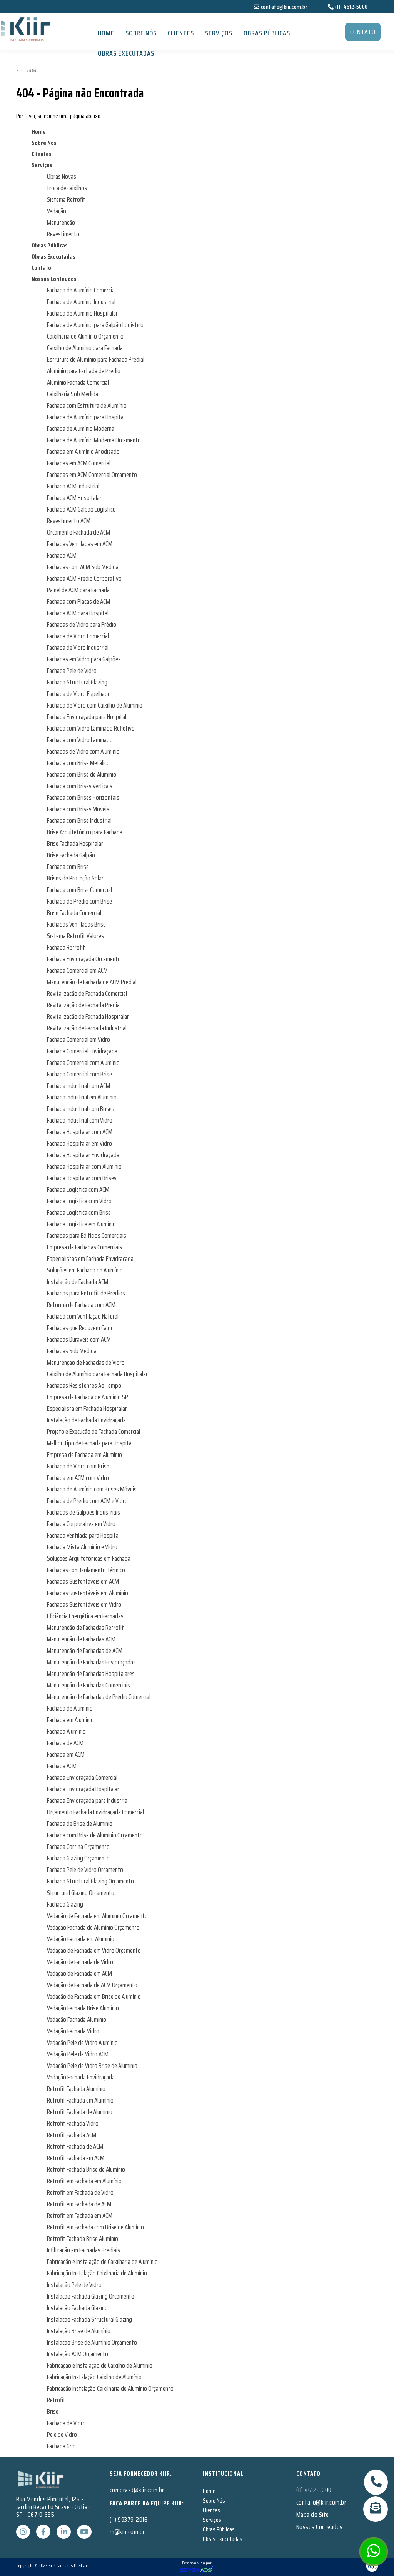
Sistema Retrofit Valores (75, 936)
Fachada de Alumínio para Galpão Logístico (95, 325)
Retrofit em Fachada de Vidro (80, 2192)
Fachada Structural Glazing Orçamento (90, 1881)
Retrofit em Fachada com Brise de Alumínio (95, 2227)
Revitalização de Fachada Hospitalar (88, 1016)
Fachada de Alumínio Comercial (81, 290)
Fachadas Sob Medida (72, 1351)
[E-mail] (376, 2509)
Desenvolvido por (197, 2563)
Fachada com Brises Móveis (78, 809)
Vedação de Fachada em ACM (79, 1973)
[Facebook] (44, 2532)
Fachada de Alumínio (70, 1708)
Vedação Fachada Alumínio (77, 2020)
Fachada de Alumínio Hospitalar (82, 313)
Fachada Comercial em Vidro (78, 1040)
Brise (53, 2412)
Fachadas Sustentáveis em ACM (83, 1581)
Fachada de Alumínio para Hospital (86, 417)
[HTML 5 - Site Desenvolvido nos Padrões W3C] (321, 2566)
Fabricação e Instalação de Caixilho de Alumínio (100, 2365)
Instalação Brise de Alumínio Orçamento (92, 2342)
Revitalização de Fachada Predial (84, 1005)
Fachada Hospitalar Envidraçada (83, 1155)
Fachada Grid (61, 2446)
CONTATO (363, 32)
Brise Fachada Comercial (74, 913)
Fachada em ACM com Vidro (78, 1478)
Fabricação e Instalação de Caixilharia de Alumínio (102, 2262)
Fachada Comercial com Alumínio (83, 1063)
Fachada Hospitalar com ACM (80, 1132)
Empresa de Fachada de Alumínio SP (88, 1397)
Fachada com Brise (68, 867)
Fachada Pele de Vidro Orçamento (85, 1870)
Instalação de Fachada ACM (78, 1282)
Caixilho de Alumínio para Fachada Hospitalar (97, 1374)
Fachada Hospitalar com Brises (82, 1178)
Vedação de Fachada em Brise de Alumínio (94, 1996)
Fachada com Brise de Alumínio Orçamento (95, 1835)
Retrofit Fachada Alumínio (76, 2089)
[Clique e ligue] (376, 2482)
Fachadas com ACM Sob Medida (83, 567)
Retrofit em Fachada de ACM (79, 2204)
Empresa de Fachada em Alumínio (84, 1455)
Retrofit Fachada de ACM (75, 2146)
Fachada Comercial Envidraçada (82, 1051)
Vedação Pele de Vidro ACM (78, 2054)
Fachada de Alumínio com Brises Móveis (92, 1489)
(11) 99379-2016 (129, 2520)
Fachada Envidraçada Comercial (82, 1777)
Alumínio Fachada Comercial (78, 382)
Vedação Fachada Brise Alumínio (83, 2008)
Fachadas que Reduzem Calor (80, 1328)
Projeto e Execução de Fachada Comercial (93, 1432)
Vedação (57, 211)
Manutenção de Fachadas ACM (81, 1639)
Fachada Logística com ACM (78, 1189)
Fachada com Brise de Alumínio (82, 774)
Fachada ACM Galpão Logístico (81, 509)
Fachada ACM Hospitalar (74, 498)
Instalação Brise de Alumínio (79, 2331)
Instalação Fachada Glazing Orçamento (91, 2296)
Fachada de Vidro (66, 2423)
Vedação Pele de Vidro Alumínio (82, 2043)
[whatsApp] (374, 2554)
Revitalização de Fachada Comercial (87, 993)
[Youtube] (84, 2532)
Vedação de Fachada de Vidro (80, 1962)
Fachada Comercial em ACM (77, 970)
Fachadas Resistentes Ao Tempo (84, 1385)
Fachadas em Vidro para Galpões (84, 659)
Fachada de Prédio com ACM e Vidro (87, 1501)
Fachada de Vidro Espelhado (79, 694)
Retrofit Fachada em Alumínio (80, 2100)
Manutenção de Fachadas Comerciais (88, 1685)
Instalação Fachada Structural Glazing (89, 2319)
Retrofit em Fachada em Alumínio (84, 2181)
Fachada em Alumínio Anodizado (83, 452)
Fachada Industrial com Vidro (80, 1120)
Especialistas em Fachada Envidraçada (90, 1259)
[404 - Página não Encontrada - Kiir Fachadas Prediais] (66, 29)
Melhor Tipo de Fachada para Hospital (90, 1443)
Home (106, 33)
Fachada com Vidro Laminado (80, 740)
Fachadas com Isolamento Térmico (86, 1570)
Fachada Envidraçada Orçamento (84, 959)
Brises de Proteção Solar (75, 878)
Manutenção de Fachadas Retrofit (85, 1628)
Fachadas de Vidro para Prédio (82, 624)
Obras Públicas (267, 33)
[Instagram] (24, 2532)
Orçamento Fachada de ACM (78, 532)
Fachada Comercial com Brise (79, 1074)
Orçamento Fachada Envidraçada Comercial (95, 1812)
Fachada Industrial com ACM (78, 1086)
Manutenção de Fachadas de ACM (85, 1651)
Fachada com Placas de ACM (78, 601)
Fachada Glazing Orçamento (78, 1858)
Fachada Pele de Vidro (72, 671)
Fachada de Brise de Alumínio (80, 1824)
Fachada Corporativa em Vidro (81, 1524)
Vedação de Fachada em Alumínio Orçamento (97, 1916)
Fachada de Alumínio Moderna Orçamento (94, 440)
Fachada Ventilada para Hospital (83, 1535)
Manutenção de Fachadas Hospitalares (91, 1674)
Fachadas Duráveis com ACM (79, 1339)
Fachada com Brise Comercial (79, 890)
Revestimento (63, 234)
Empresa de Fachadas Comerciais (84, 1247)
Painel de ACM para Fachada (78, 590)
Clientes (181, 33)
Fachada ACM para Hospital (78, 613)
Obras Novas (62, 176)
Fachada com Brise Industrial (79, 820)
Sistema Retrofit (66, 199)
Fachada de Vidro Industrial (78, 648)
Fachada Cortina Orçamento (78, 1847)
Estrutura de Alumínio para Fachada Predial (96, 359)
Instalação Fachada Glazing (77, 2308)
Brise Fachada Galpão (71, 855)
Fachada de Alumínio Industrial (81, 302)
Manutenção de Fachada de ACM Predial (92, 982)
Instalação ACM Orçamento (78, 2354)
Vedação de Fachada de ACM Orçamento (92, 1985)
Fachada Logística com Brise (79, 1212)
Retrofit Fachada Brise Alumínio (83, 2239)
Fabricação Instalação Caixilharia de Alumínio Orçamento (110, 2388)
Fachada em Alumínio (70, 1720)
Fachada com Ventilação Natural (83, 1316)
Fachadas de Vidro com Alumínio (83, 751)
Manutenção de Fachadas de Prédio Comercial (99, 1697)
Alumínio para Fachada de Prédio (84, 371)
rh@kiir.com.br (127, 2532)
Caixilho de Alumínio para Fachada (85, 348)
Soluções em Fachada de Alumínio (85, 1270)
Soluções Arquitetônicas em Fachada (89, 1558)
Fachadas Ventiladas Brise (76, 924)
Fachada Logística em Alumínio (81, 1224)
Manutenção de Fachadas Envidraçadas (91, 1662)
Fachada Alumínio (66, 1731)
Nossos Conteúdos (54, 279)
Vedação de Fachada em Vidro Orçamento (94, 1950)
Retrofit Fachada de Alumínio (80, 2112)
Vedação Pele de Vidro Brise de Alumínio (92, 2066)
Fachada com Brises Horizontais (83, 797)
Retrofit (56, 2400)
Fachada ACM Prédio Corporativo (84, 578)
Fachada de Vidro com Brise (78, 1466)
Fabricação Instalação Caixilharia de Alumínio (97, 2273)
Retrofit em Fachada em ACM (80, 2216)
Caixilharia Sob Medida (73, 394)
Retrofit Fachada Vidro (73, 2123)
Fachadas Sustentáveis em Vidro (84, 1604)
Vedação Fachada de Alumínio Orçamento (93, 1927)
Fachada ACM (62, 555)
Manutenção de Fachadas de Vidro (86, 1362)
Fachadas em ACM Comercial (79, 463)
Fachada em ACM (66, 1754)
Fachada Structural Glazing (77, 682)
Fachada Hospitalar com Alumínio (84, 1166)
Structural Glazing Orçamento (81, 1893)
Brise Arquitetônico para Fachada (85, 832)
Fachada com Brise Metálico (78, 763)
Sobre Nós (141, 33)
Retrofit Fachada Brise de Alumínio (86, 2169)
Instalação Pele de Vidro (74, 2285)
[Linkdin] (64, 2532)
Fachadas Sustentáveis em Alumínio (88, 1593)
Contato (41, 268)
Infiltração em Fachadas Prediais (83, 2250)
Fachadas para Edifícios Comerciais (87, 1236)
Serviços (219, 33)
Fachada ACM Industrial (73, 486)
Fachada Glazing (65, 1904)
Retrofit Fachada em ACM (76, 2158)
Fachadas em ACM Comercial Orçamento (92, 475)
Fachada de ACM (65, 1743)
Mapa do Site (313, 2515)
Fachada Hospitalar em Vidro (79, 1143)
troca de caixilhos (67, 188)
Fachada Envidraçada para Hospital (87, 717)
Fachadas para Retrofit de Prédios (86, 1293)
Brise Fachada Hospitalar (75, 844)
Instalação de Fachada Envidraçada (86, 1420)
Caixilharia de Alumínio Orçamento (85, 336)
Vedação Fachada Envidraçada (81, 2077)
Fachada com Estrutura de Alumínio (87, 405)
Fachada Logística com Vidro (79, 1201)
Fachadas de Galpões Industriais (83, 1512)
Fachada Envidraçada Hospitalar (83, 1789)
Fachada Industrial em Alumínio (82, 1097)
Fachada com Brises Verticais (80, 786)
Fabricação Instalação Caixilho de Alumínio (94, 2377)
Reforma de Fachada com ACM (81, 1305)
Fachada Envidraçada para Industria (87, 1800)
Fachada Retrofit (66, 947)
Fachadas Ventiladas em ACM (80, 544)
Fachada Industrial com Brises (81, 1109)
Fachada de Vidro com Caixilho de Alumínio (95, 705)
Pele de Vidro (62, 2435)
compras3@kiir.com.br (137, 2490)
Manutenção (61, 223)
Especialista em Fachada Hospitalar (87, 1408)
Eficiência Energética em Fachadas (85, 1616)
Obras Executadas (126, 53)
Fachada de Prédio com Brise (79, 901)
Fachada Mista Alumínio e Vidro (82, 1547)
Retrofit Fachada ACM (72, 2135)
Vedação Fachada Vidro (73, 2031)
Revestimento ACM (69, 521)
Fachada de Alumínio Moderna (81, 429)
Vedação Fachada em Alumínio (81, 1939)
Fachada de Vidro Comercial (78, 636)
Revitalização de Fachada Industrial (87, 1028)
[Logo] (41, 2479)
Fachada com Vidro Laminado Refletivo (91, 728)
